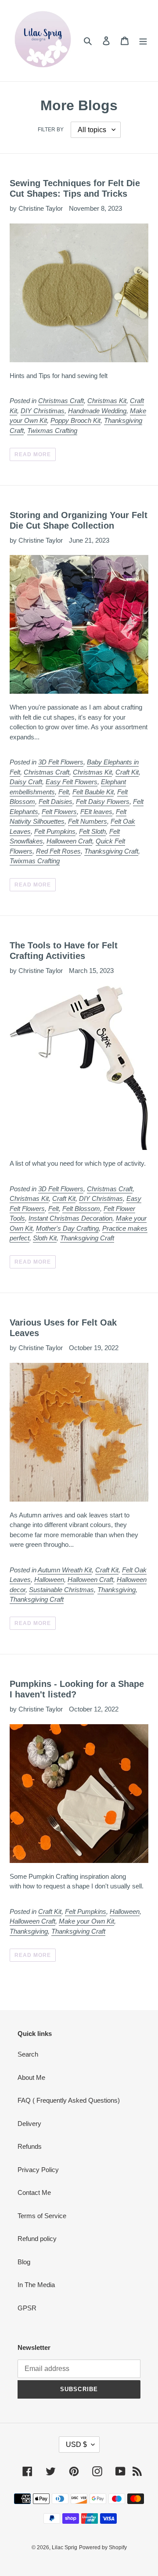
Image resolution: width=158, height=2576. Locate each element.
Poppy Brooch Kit (75, 420)
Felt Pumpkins (55, 831)
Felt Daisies (56, 802)
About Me (31, 2077)
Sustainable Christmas (61, 1590)
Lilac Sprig (65, 2547)
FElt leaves (96, 812)
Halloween (49, 1580)
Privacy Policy (38, 2170)
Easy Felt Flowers (72, 782)
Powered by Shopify (103, 2547)
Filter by (51, 130)
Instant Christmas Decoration (70, 1218)
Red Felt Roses (58, 851)
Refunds (30, 2146)
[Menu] (143, 41)
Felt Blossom (81, 1209)
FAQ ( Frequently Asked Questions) (69, 2100)
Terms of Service (42, 2216)
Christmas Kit (107, 401)
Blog (24, 2262)
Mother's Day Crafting (67, 1228)
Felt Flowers (59, 812)
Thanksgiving (117, 1590)
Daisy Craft (26, 782)
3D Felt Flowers (61, 762)
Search (28, 2054)
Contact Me (34, 2192)
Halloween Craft (69, 841)
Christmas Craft (61, 401)
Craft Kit (127, 772)
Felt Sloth (92, 831)
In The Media (36, 2285)
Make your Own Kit (86, 1921)
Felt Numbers (88, 821)
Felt (64, 792)
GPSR (27, 2308)
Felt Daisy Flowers (103, 802)
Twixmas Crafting (52, 431)
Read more (33, 454)
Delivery (29, 2124)
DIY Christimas (43, 411)
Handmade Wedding (97, 411)
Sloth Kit (45, 1238)
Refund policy (37, 2239)
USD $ (76, 2444)
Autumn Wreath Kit (65, 1570)
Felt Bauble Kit (93, 792)
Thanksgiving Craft (111, 851)
